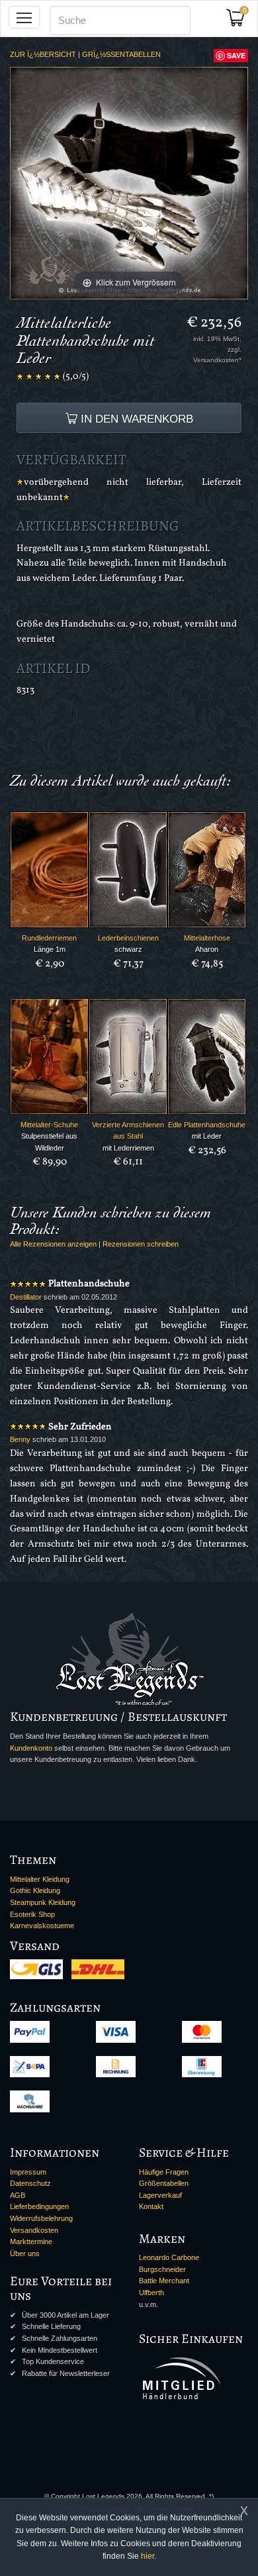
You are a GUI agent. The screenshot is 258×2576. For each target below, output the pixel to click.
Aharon (207, 949)
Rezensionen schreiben (141, 1244)
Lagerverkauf (160, 2195)
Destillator (26, 1297)
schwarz (128, 949)
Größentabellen (164, 2183)
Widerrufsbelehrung (41, 2218)
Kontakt (151, 2206)
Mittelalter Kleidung (40, 1879)
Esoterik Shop (32, 1914)
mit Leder (207, 1136)
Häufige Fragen (164, 2172)
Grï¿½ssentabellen (121, 54)
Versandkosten (34, 2230)
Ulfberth (151, 2293)
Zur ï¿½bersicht (43, 54)
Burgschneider (162, 2269)
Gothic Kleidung (35, 1890)
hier (148, 2556)
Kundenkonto (31, 1748)
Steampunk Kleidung (43, 1902)
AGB (18, 2195)
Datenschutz (30, 2183)
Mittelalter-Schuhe (49, 1125)
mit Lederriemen (128, 1148)
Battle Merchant (164, 2281)
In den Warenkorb (135, 419)
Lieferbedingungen (39, 2206)
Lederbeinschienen (128, 938)
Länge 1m (50, 949)
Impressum (28, 2172)
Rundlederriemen (49, 938)
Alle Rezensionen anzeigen (53, 1244)
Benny (20, 1439)
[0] (240, 22)
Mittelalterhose (207, 938)
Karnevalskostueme (42, 1926)
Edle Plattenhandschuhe (207, 1125)
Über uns (25, 2253)
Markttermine (31, 2241)
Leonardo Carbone (169, 2257)
